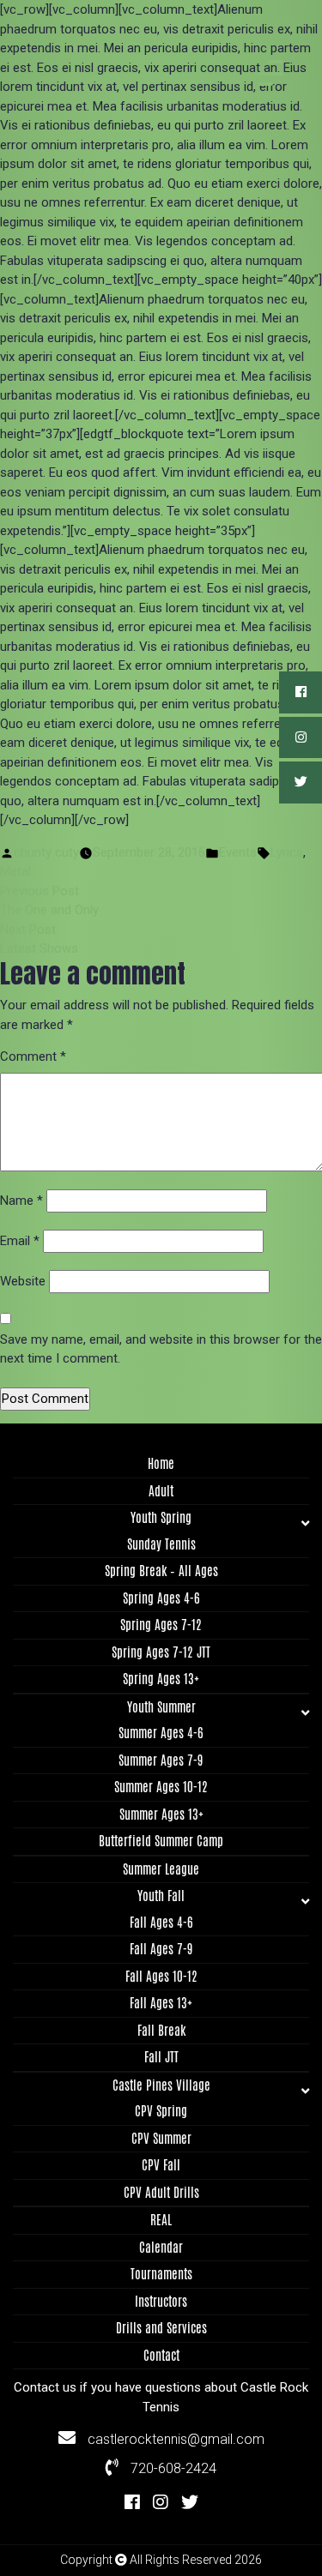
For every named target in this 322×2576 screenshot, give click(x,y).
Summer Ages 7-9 (161, 1760)
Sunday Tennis (161, 1544)
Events (238, 852)
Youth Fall (161, 1896)
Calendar (161, 2247)
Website (23, 1281)
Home (161, 1463)
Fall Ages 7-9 (161, 1949)
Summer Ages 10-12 (161, 1787)
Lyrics (287, 852)
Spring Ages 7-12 (161, 1625)
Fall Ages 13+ (161, 2003)
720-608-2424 (172, 2468)
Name (21, 1201)
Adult (161, 1491)
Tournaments (161, 2274)
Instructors (161, 2301)
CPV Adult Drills (161, 2192)
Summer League (161, 1869)
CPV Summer (161, 2138)
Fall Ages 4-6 (161, 1922)
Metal (15, 871)
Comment (33, 1056)
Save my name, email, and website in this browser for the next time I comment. (161, 1349)
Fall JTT (161, 2057)
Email (20, 1241)
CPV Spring (161, 2111)
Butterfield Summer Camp (161, 1841)
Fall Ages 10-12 (161, 1976)
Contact (161, 2355)
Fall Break (161, 2030)
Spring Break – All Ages (161, 1571)
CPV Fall (161, 2165)
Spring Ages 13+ (161, 1679)
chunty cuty (46, 852)
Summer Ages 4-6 (161, 1733)
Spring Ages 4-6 (161, 1598)
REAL (161, 2220)
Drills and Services (161, 2328)
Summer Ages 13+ (161, 1814)
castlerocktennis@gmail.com (174, 2439)
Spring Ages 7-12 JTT (161, 1652)
